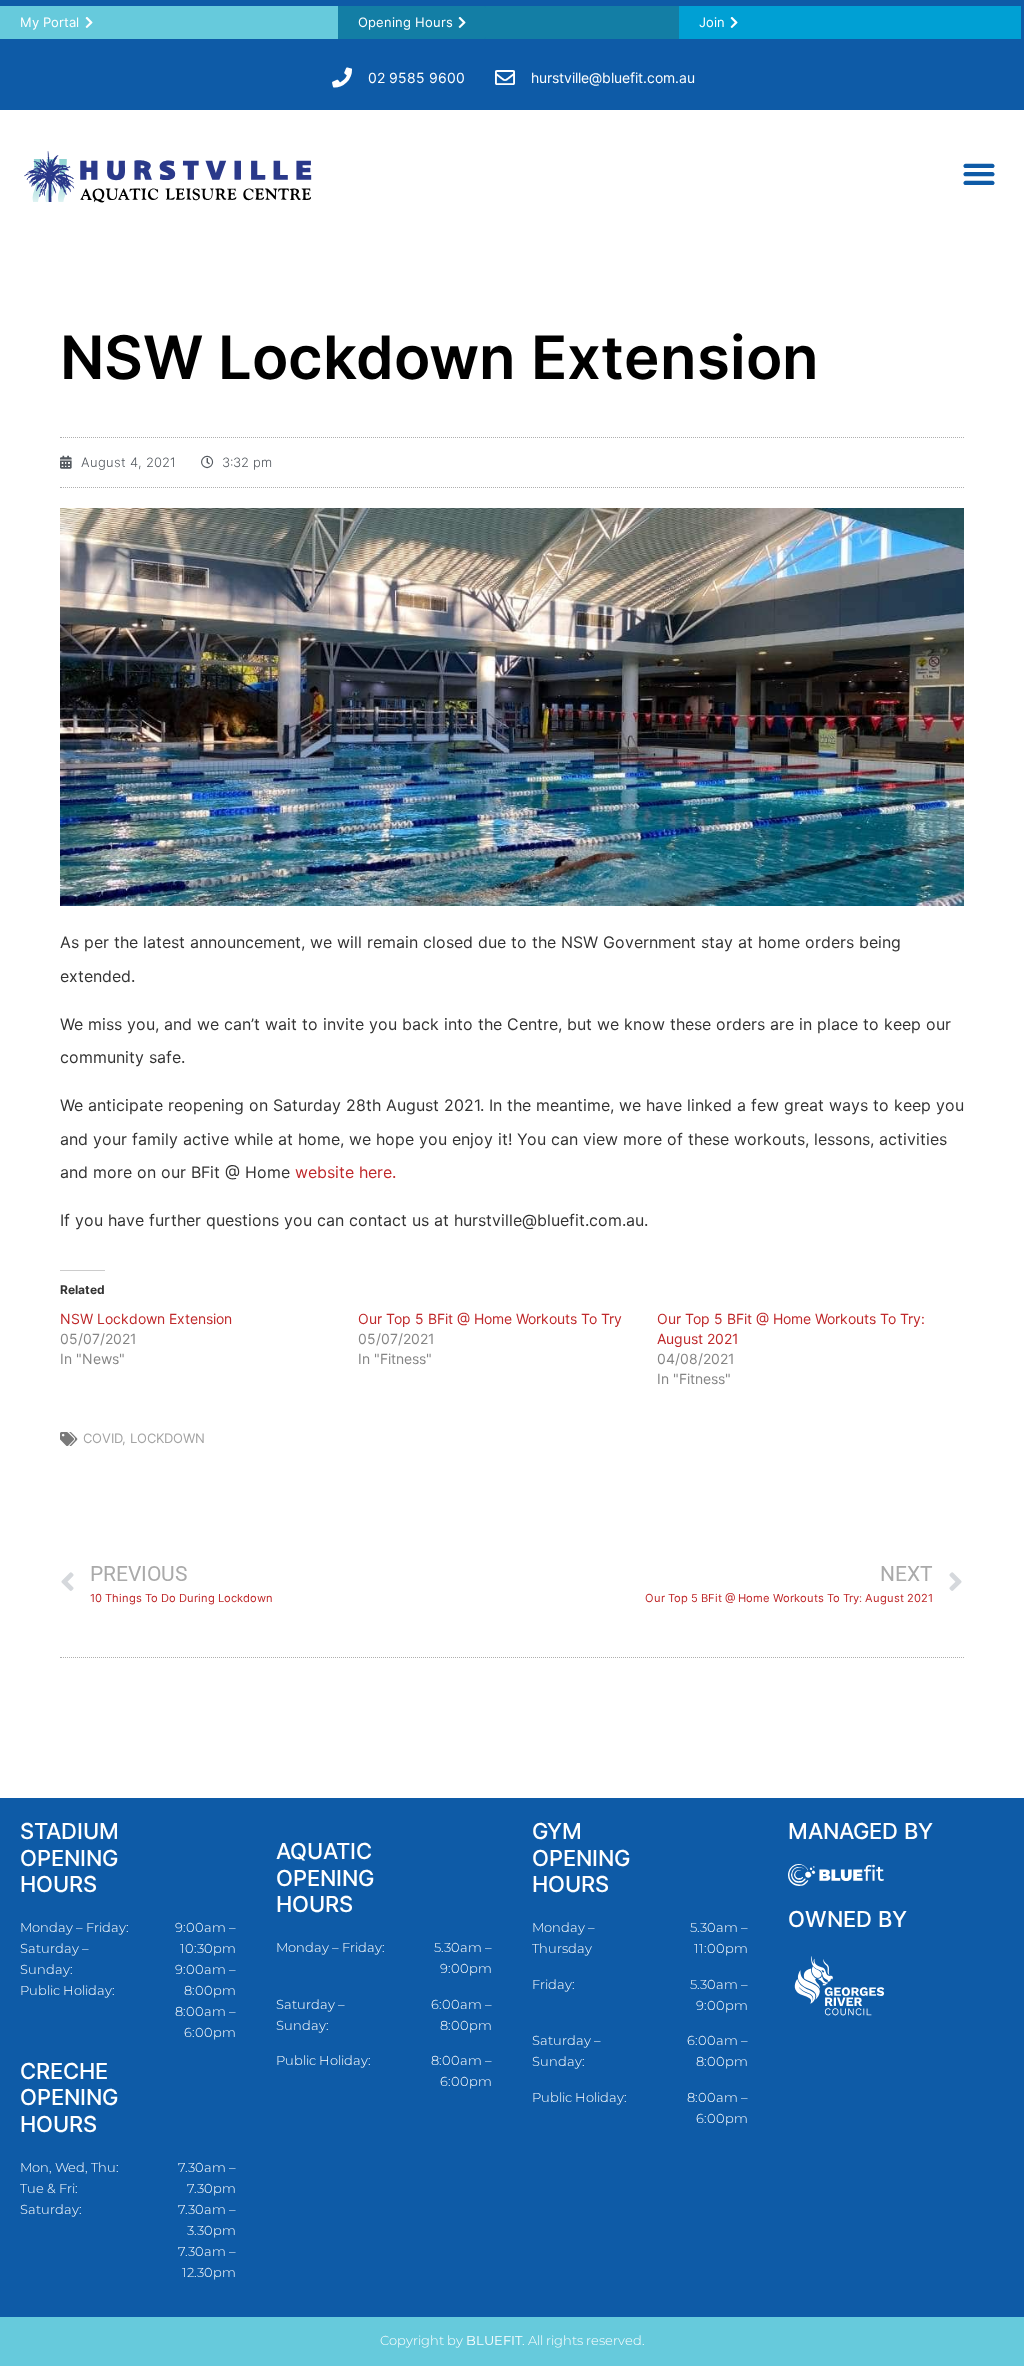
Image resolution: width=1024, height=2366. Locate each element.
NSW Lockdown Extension (146, 1318)
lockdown (167, 1438)
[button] (978, 173)
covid (102, 1438)
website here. (345, 1172)
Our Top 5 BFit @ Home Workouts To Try (490, 1318)
